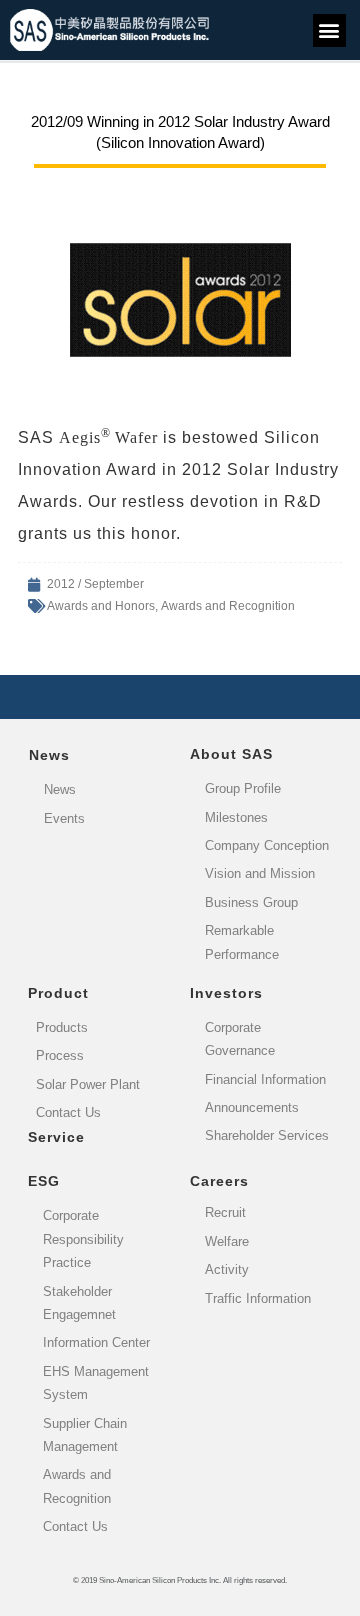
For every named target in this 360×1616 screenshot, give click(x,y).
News (49, 755)
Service (56, 1137)
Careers (219, 1181)
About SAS (231, 754)
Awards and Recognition (228, 606)
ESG (44, 1181)
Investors (226, 993)
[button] (329, 30)
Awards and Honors (101, 606)
